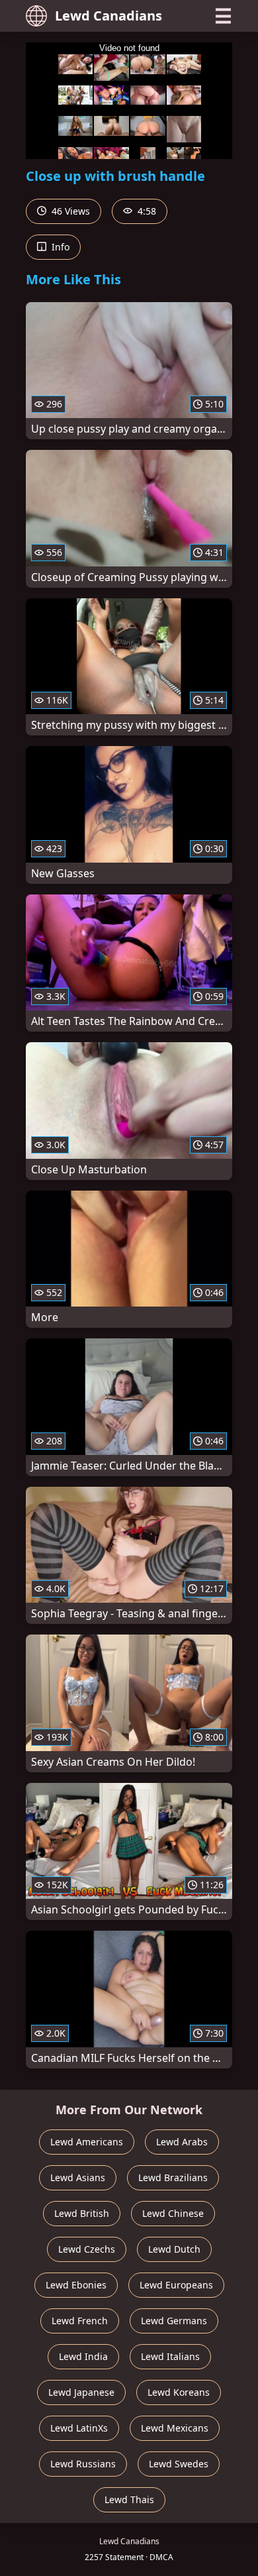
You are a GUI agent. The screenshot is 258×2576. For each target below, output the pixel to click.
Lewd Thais (129, 2499)
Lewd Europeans (176, 2285)
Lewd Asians (78, 2177)
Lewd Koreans (179, 2392)
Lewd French (80, 2321)
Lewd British (82, 2213)
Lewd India (83, 2356)
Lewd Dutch (174, 2249)
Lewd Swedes (179, 2464)
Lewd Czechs (87, 2249)
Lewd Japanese (81, 2392)
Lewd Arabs (182, 2142)
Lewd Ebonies (76, 2285)
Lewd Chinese (173, 2213)
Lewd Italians (170, 2356)
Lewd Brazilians (173, 2177)
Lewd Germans (174, 2321)
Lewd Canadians (108, 16)
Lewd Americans (87, 2142)
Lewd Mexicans (175, 2428)
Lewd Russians (83, 2464)
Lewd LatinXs (79, 2428)
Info (59, 247)
